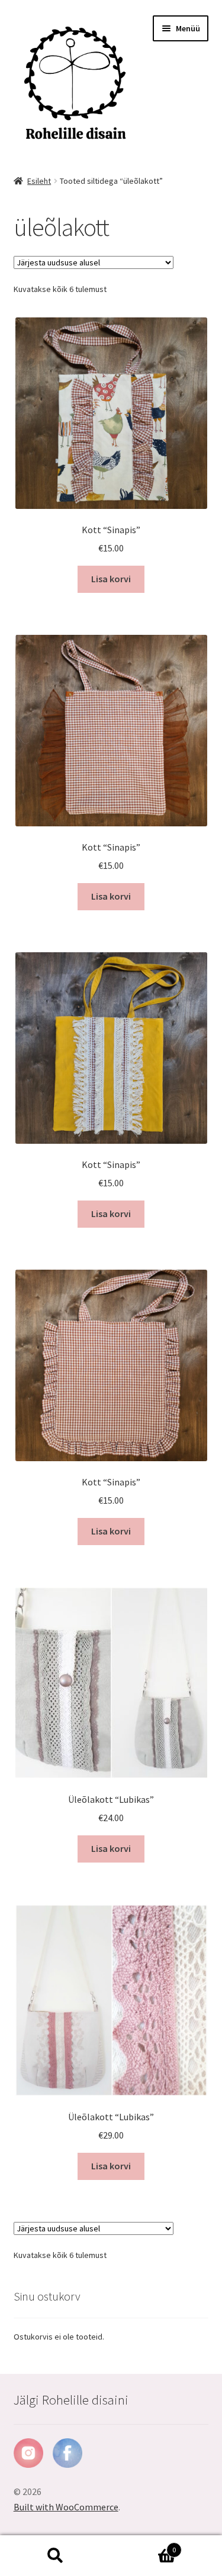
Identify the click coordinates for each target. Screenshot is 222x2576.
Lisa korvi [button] (111, 579)
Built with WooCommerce (66, 2507)
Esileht (39, 181)
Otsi (56, 2556)
